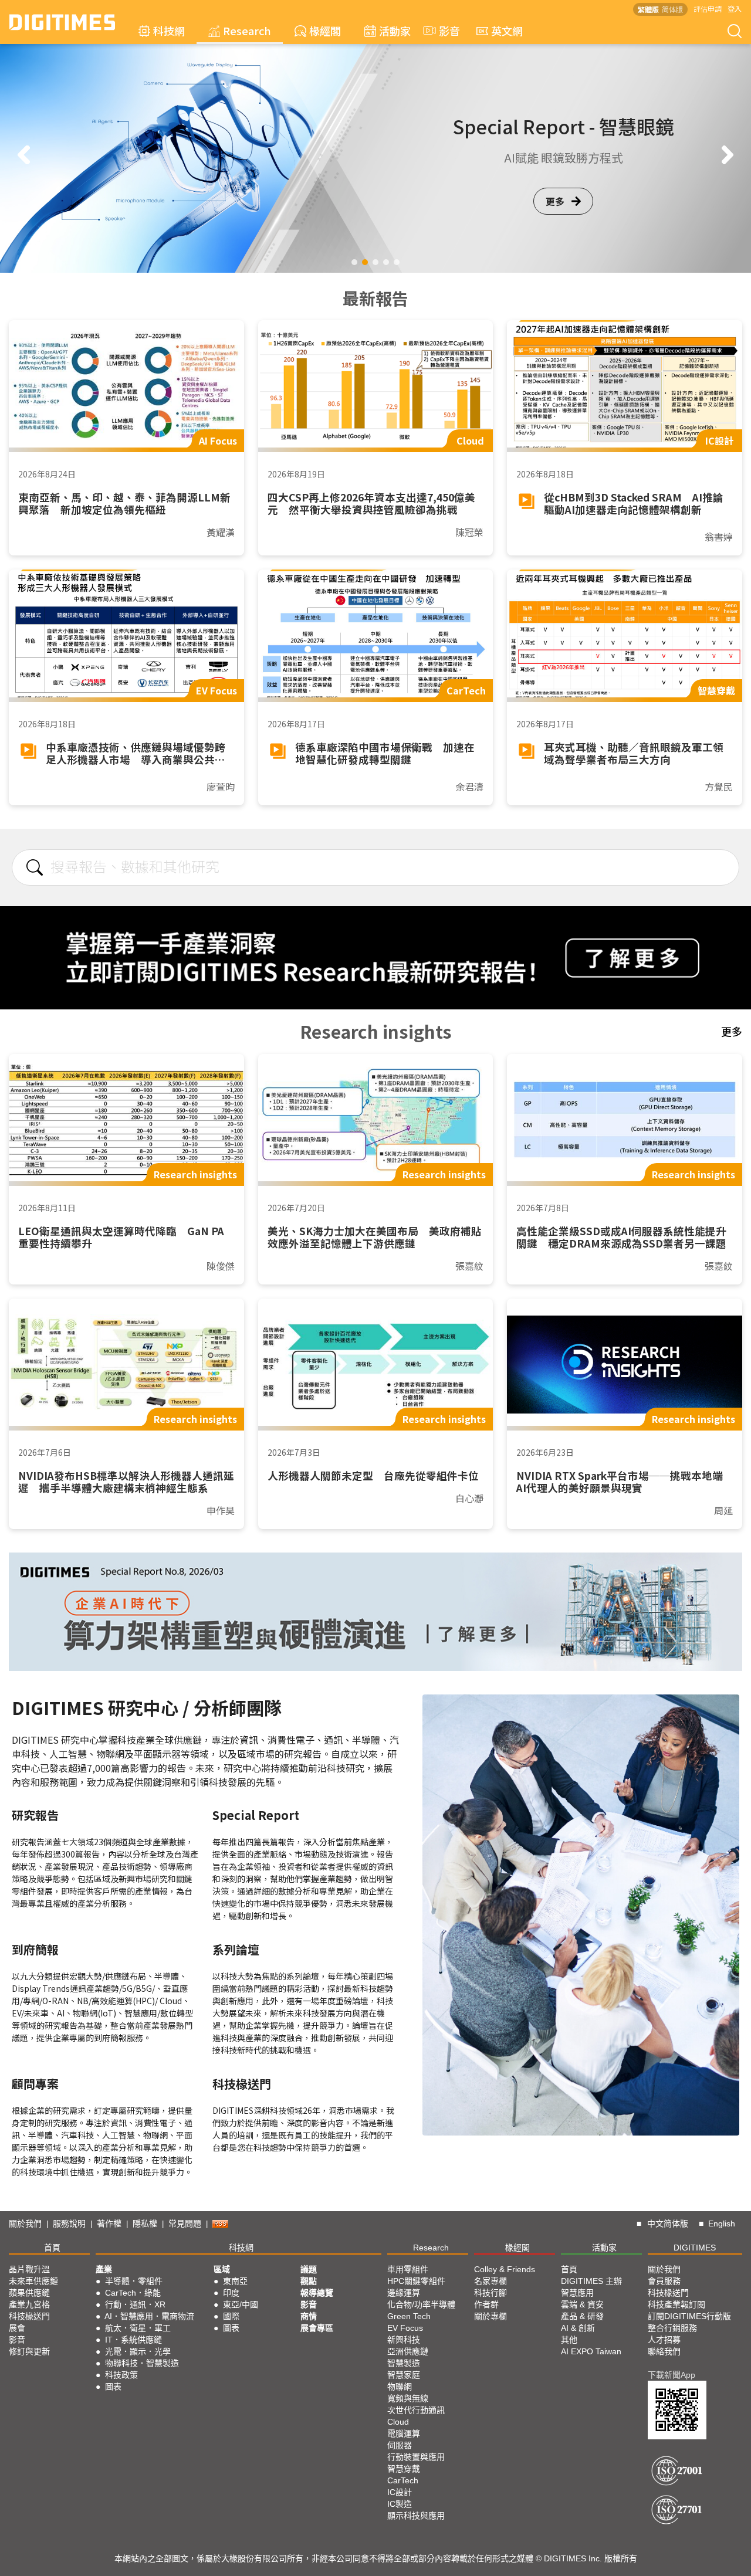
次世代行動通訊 (416, 2410)
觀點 (309, 2281)
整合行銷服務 (672, 2328)
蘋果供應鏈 (29, 2293)
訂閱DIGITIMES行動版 (689, 2316)
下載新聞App (671, 2375)
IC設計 (400, 2492)
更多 (555, 219)
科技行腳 (490, 2293)
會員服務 (664, 2281)
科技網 (169, 30)
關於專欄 (490, 2316)
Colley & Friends (505, 2269)
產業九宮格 (29, 2304)
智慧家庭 (404, 2375)
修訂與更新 (29, 2351)
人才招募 (664, 2340)
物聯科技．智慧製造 (142, 2363)
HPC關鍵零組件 (416, 2281)
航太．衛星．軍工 (138, 2328)
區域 (222, 2269)
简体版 (672, 9)
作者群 (486, 2304)
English (722, 2224)
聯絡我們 (664, 2351)
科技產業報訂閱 (676, 2304)
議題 (309, 2269)
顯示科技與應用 (416, 2516)
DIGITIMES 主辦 (591, 2281)
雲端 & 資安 (582, 2304)
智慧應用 (577, 2293)
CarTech (403, 2480)
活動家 (395, 30)
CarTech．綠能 (133, 2293)
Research (247, 30)
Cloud (398, 2422)
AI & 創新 (578, 2328)
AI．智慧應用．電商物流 (149, 2316)
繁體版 (648, 9)
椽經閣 (325, 30)
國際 (231, 2316)
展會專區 (317, 2328)
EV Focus (405, 2328)
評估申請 (708, 9)
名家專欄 (490, 2281)
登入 (735, 9)
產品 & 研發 (582, 2316)
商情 (309, 2316)
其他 (569, 2340)
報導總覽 (317, 2293)
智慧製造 (404, 2363)
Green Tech (409, 2316)
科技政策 (121, 2375)
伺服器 (400, 2445)
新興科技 (404, 2340)
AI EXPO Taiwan (591, 2351)
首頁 (52, 2248)
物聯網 (400, 2387)
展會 (17, 2328)
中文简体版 (668, 2224)
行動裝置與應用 (416, 2457)
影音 (444, 30)
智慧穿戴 (404, 2469)
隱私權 (145, 2224)
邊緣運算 (404, 2293)
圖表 (113, 2387)
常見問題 (185, 2224)
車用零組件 (408, 2269)
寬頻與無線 (408, 2398)
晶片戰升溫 (29, 2269)
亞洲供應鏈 (408, 2351)
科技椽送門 (29, 2316)
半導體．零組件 (134, 2281)
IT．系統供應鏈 (133, 2340)
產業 (104, 2269)
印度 (231, 2293)
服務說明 (69, 2224)
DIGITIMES (695, 2248)
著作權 (109, 2224)
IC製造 (400, 2504)
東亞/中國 (241, 2304)
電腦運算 (404, 2433)
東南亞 (235, 2281)
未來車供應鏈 (33, 2281)
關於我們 (25, 2224)
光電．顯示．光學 (138, 2351)
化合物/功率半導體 (421, 2304)
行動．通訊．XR (135, 2304)
